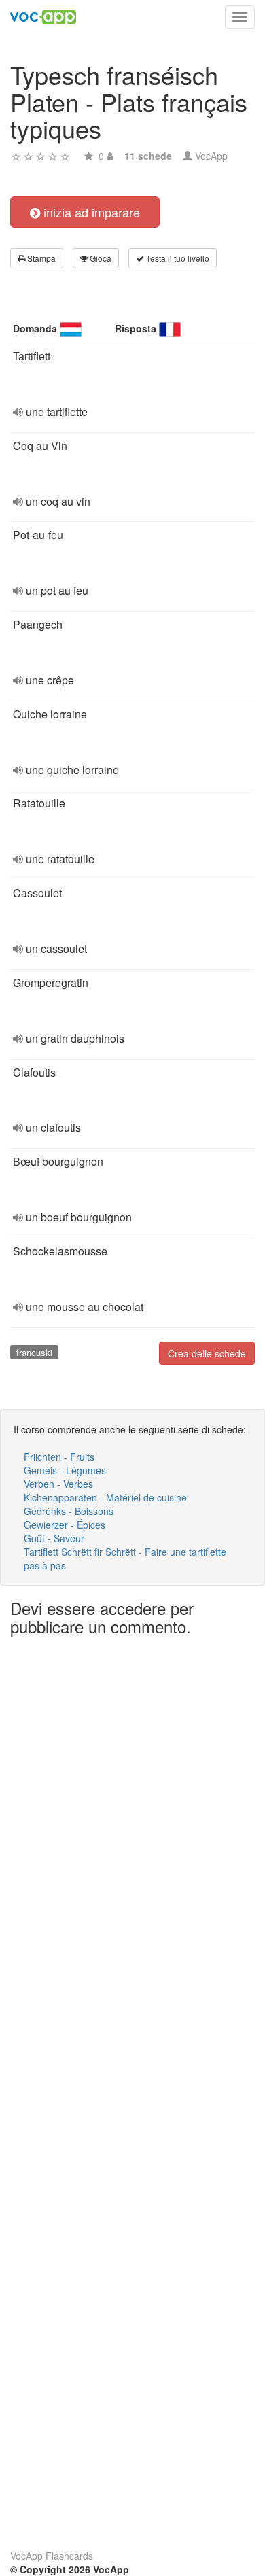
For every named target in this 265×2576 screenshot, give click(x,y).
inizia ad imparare (90, 212)
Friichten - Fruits (59, 1457)
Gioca (100, 258)
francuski (34, 1352)
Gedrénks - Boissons (69, 1511)
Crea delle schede (207, 1353)
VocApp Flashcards (52, 2556)
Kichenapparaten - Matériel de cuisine (105, 1497)
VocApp (211, 156)
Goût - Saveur (54, 1538)
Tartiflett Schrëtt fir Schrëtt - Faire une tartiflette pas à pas (125, 1559)
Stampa (40, 258)
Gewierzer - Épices (65, 1525)
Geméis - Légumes (65, 1470)
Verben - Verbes (58, 1484)
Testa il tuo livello (177, 258)
